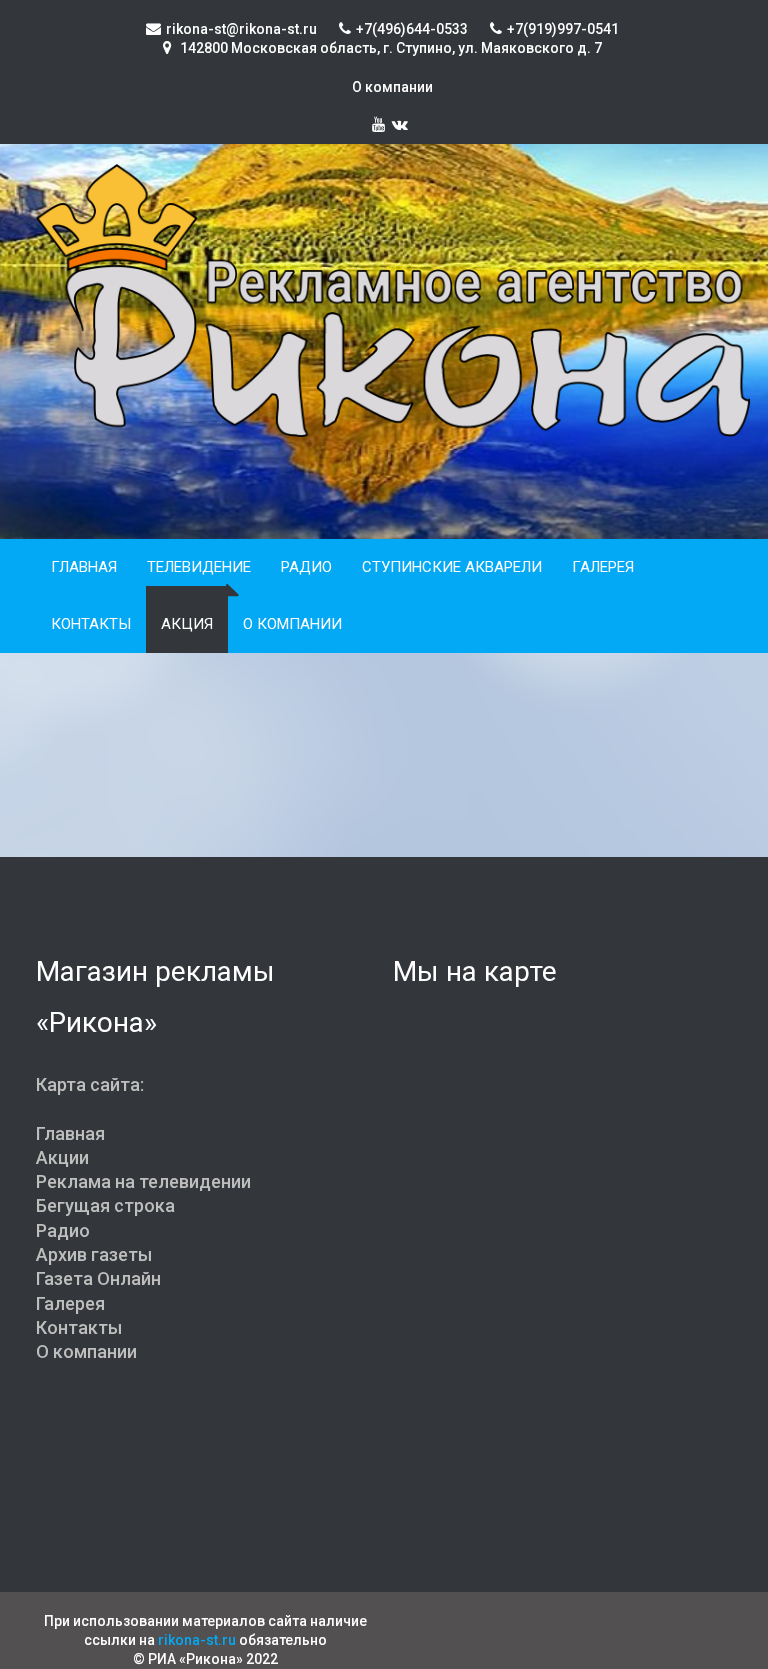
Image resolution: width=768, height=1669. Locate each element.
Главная (84, 567)
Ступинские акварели (452, 567)
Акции (62, 1157)
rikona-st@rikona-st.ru (241, 29)
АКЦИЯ (187, 624)
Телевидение (199, 567)
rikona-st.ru (197, 1640)
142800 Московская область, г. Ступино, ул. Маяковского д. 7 (389, 48)
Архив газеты (94, 1254)
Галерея (603, 567)
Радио (306, 567)
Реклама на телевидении (143, 1181)
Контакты (91, 624)
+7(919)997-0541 (563, 29)
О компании (392, 87)
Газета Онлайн (98, 1278)
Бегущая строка (105, 1205)
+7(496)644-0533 (412, 29)
